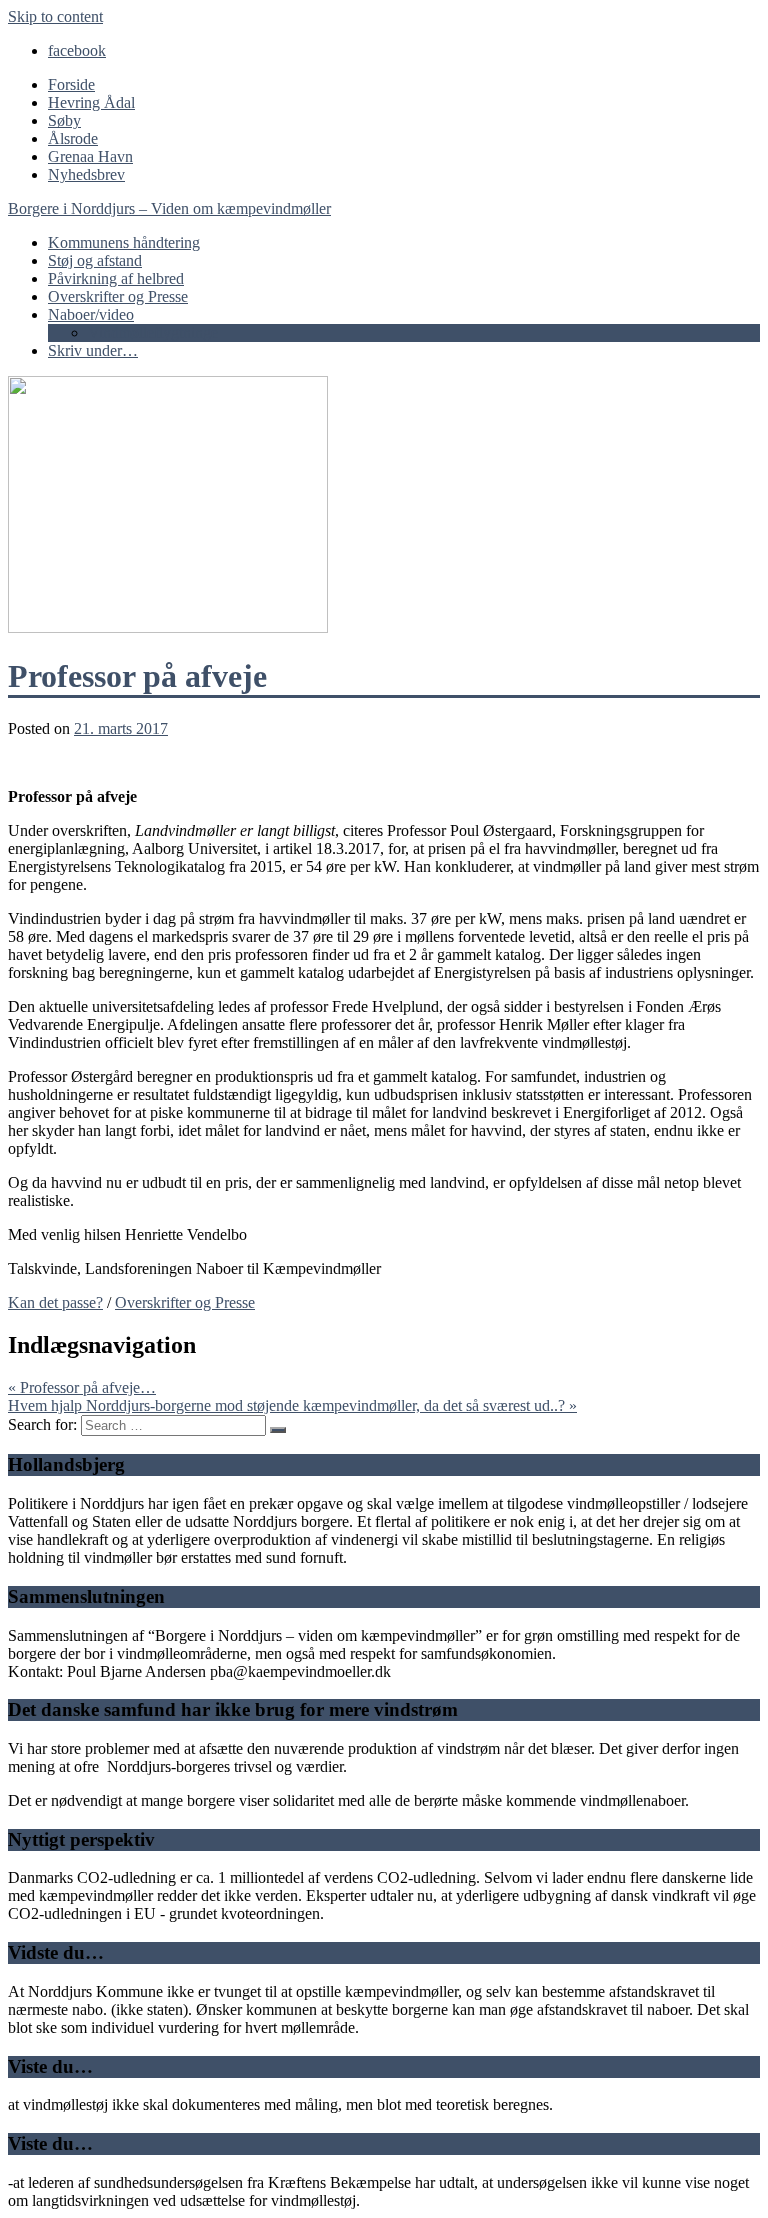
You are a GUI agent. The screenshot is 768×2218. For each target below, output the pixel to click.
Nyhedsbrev (86, 174)
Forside (71, 84)
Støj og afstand (95, 260)
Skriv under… (93, 350)
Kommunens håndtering (124, 242)
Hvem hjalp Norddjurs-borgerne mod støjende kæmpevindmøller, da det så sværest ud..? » (292, 1405)
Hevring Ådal (91, 102)
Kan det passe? (55, 1302)
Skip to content (55, 16)
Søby (64, 120)
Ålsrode (73, 138)
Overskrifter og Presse (118, 296)
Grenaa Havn (90, 156)
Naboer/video (91, 314)
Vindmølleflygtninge (153, 332)
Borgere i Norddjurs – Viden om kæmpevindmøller (169, 208)
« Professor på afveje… (82, 1387)
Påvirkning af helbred (116, 278)
